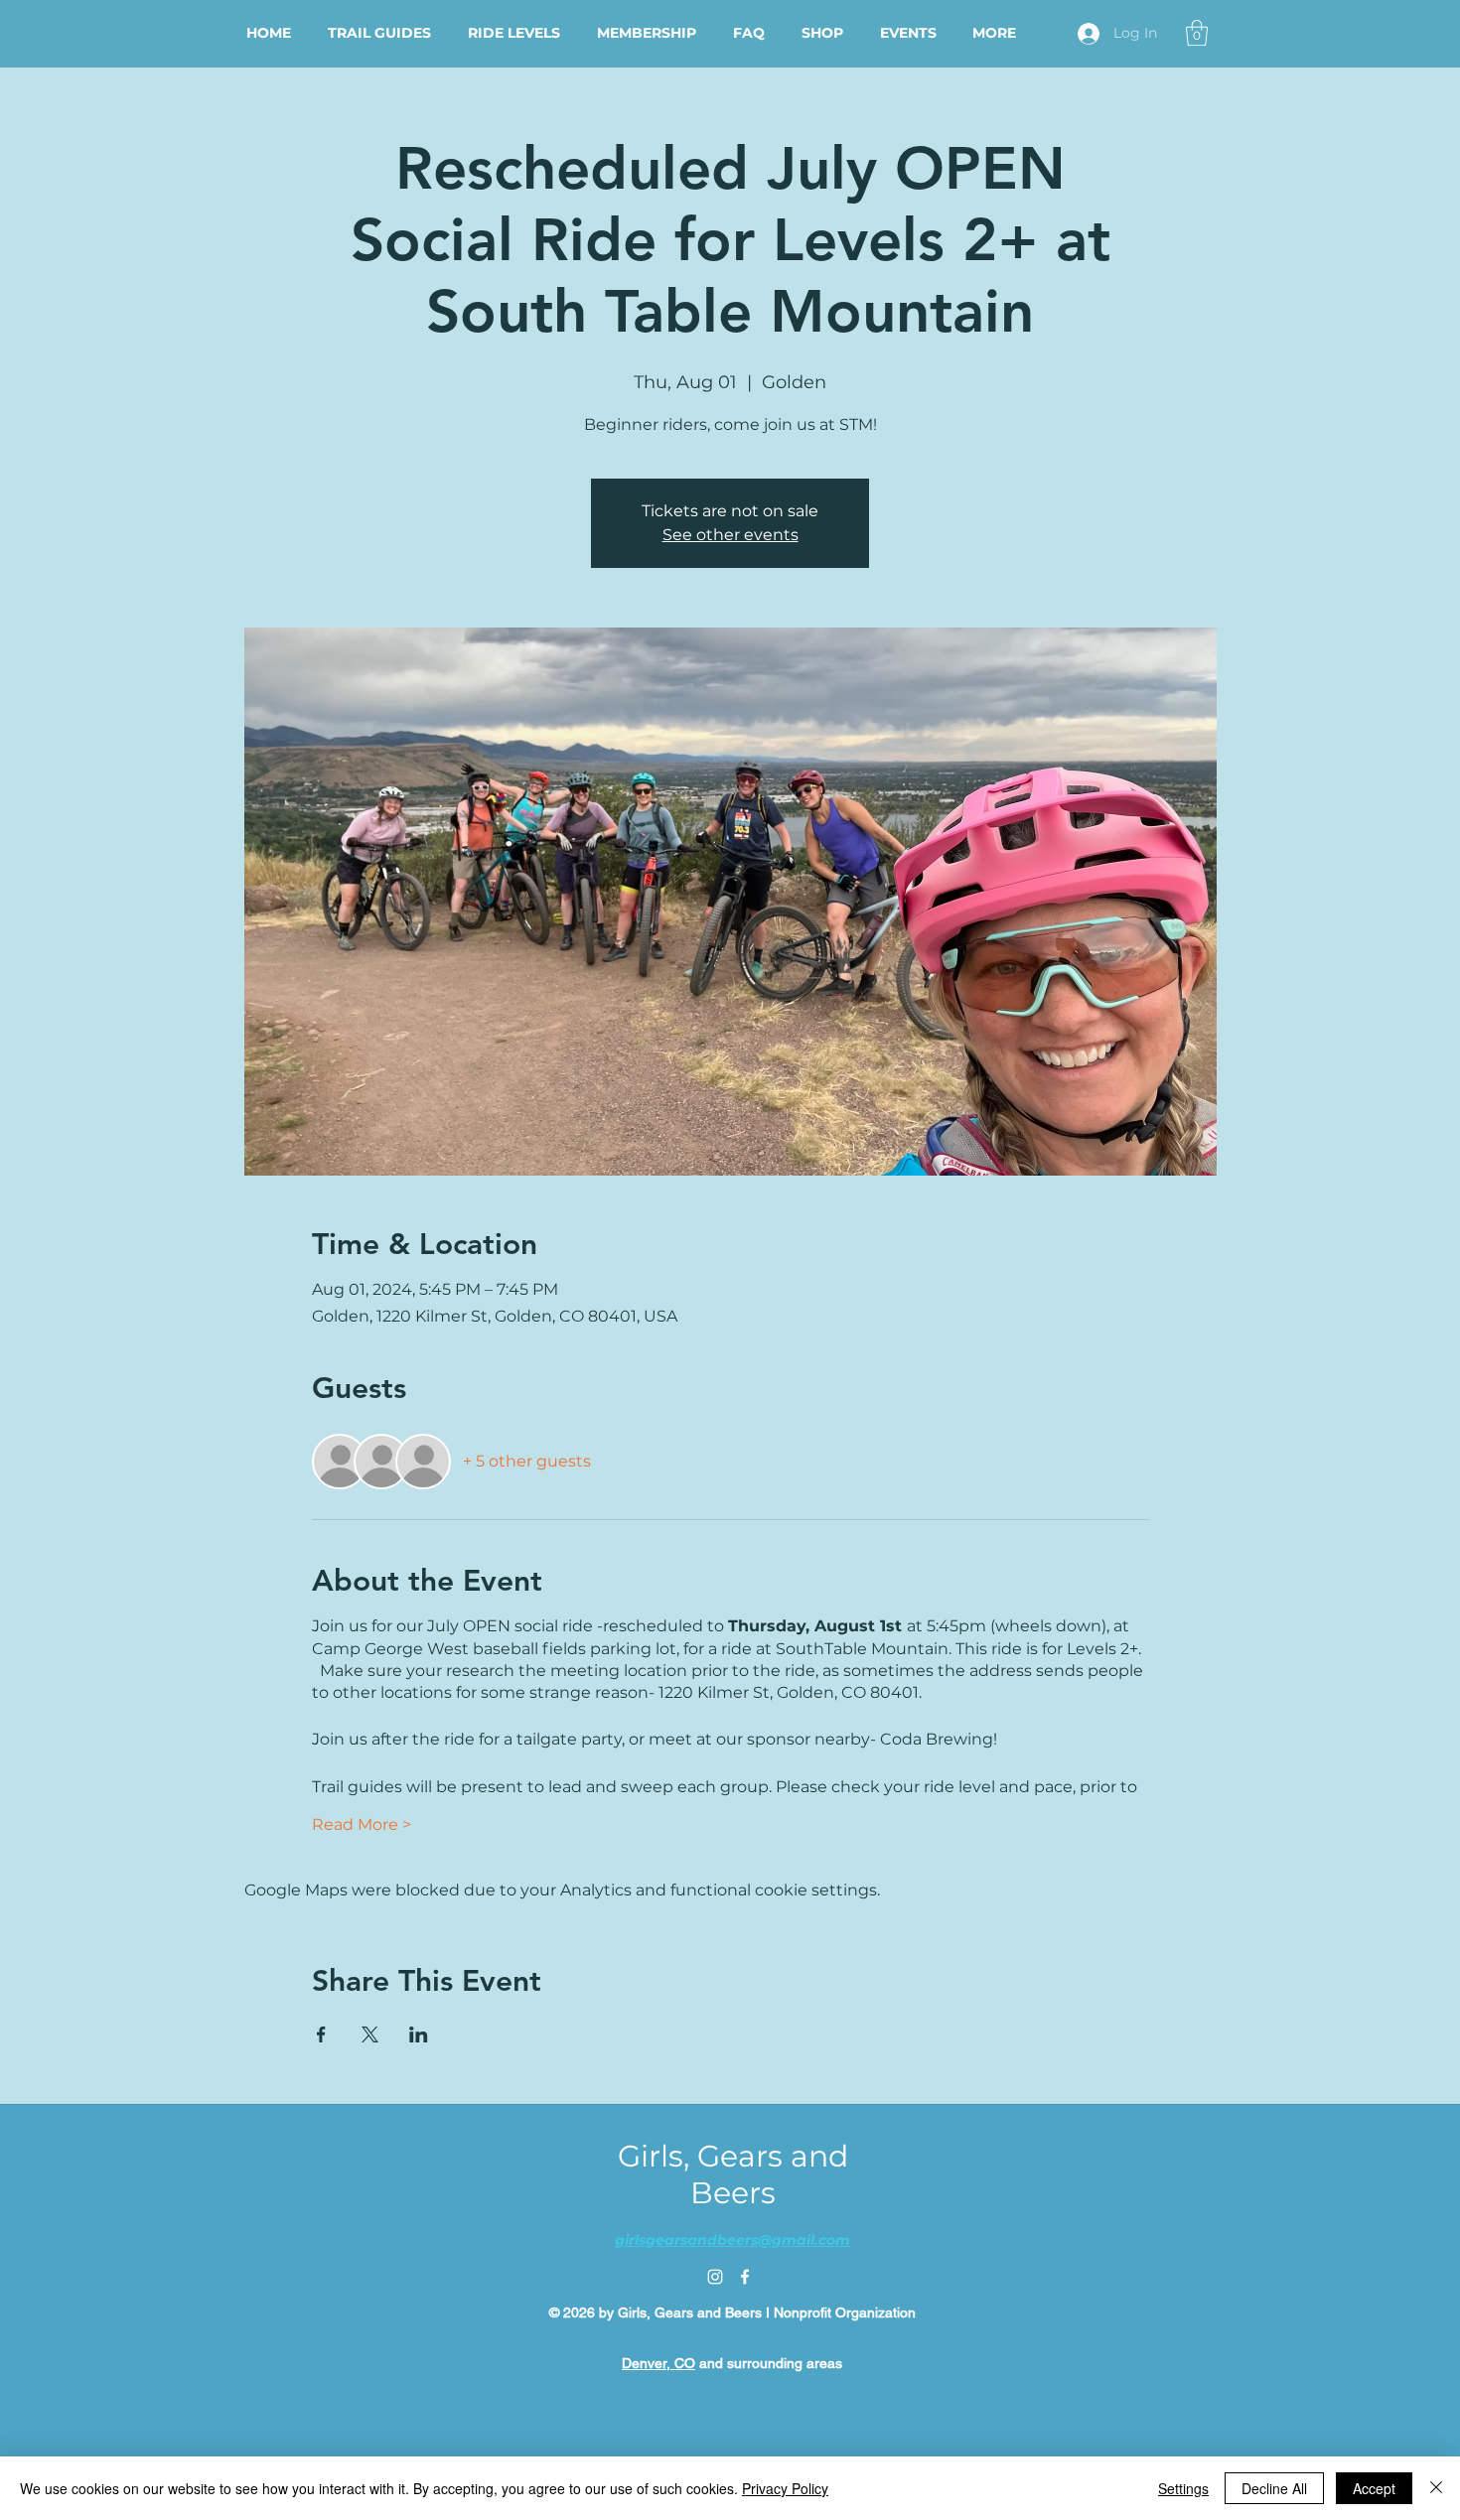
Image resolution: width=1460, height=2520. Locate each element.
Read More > (362, 1824)
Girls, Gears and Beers (733, 2174)
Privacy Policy (785, 2488)
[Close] (1436, 2488)
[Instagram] (715, 2277)
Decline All (1274, 2488)
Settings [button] (1183, 2488)
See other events (730, 535)
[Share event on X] (370, 2034)
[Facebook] (745, 2277)
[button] (1197, 33)
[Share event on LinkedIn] (419, 2034)
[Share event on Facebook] (321, 2034)
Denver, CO (658, 2363)
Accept (1374, 2488)
